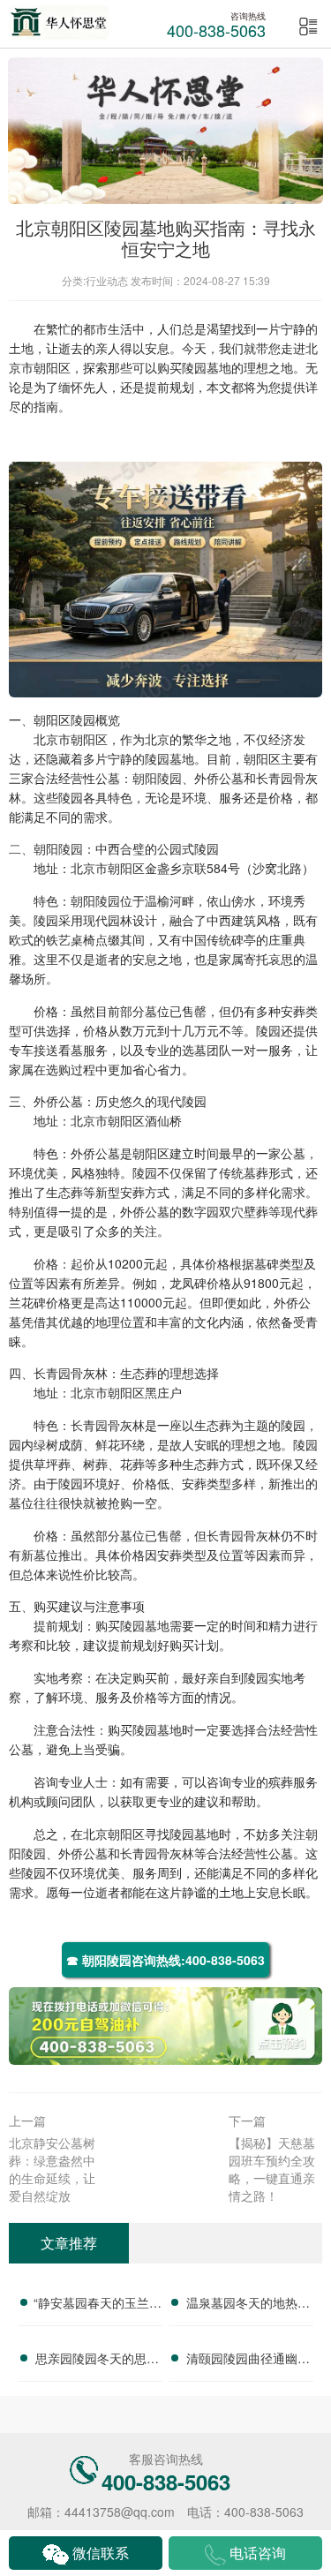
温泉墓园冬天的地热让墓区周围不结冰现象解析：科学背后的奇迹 (248, 2305)
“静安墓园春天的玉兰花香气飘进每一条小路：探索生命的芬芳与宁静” (98, 2305)
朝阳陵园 (157, 778)
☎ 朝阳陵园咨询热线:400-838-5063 (165, 1960)
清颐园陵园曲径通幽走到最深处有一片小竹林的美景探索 (248, 2361)
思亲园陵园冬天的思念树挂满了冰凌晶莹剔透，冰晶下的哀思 (97, 2361)
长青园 (275, 778)
